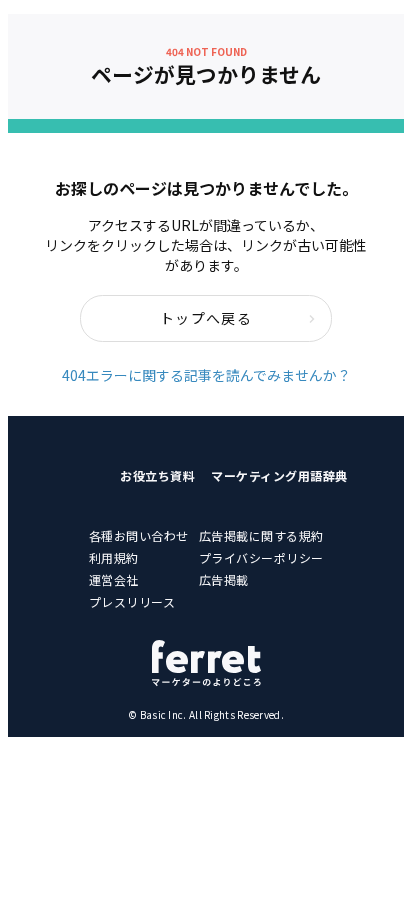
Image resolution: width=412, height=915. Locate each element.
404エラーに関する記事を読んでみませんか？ (206, 375)
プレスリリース (132, 601)
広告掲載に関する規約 (261, 535)
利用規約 (114, 557)
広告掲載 (224, 579)
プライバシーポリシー (261, 557)
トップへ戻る (206, 318)
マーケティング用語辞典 (279, 475)
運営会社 (114, 579)
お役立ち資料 (157, 475)
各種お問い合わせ (139, 535)
